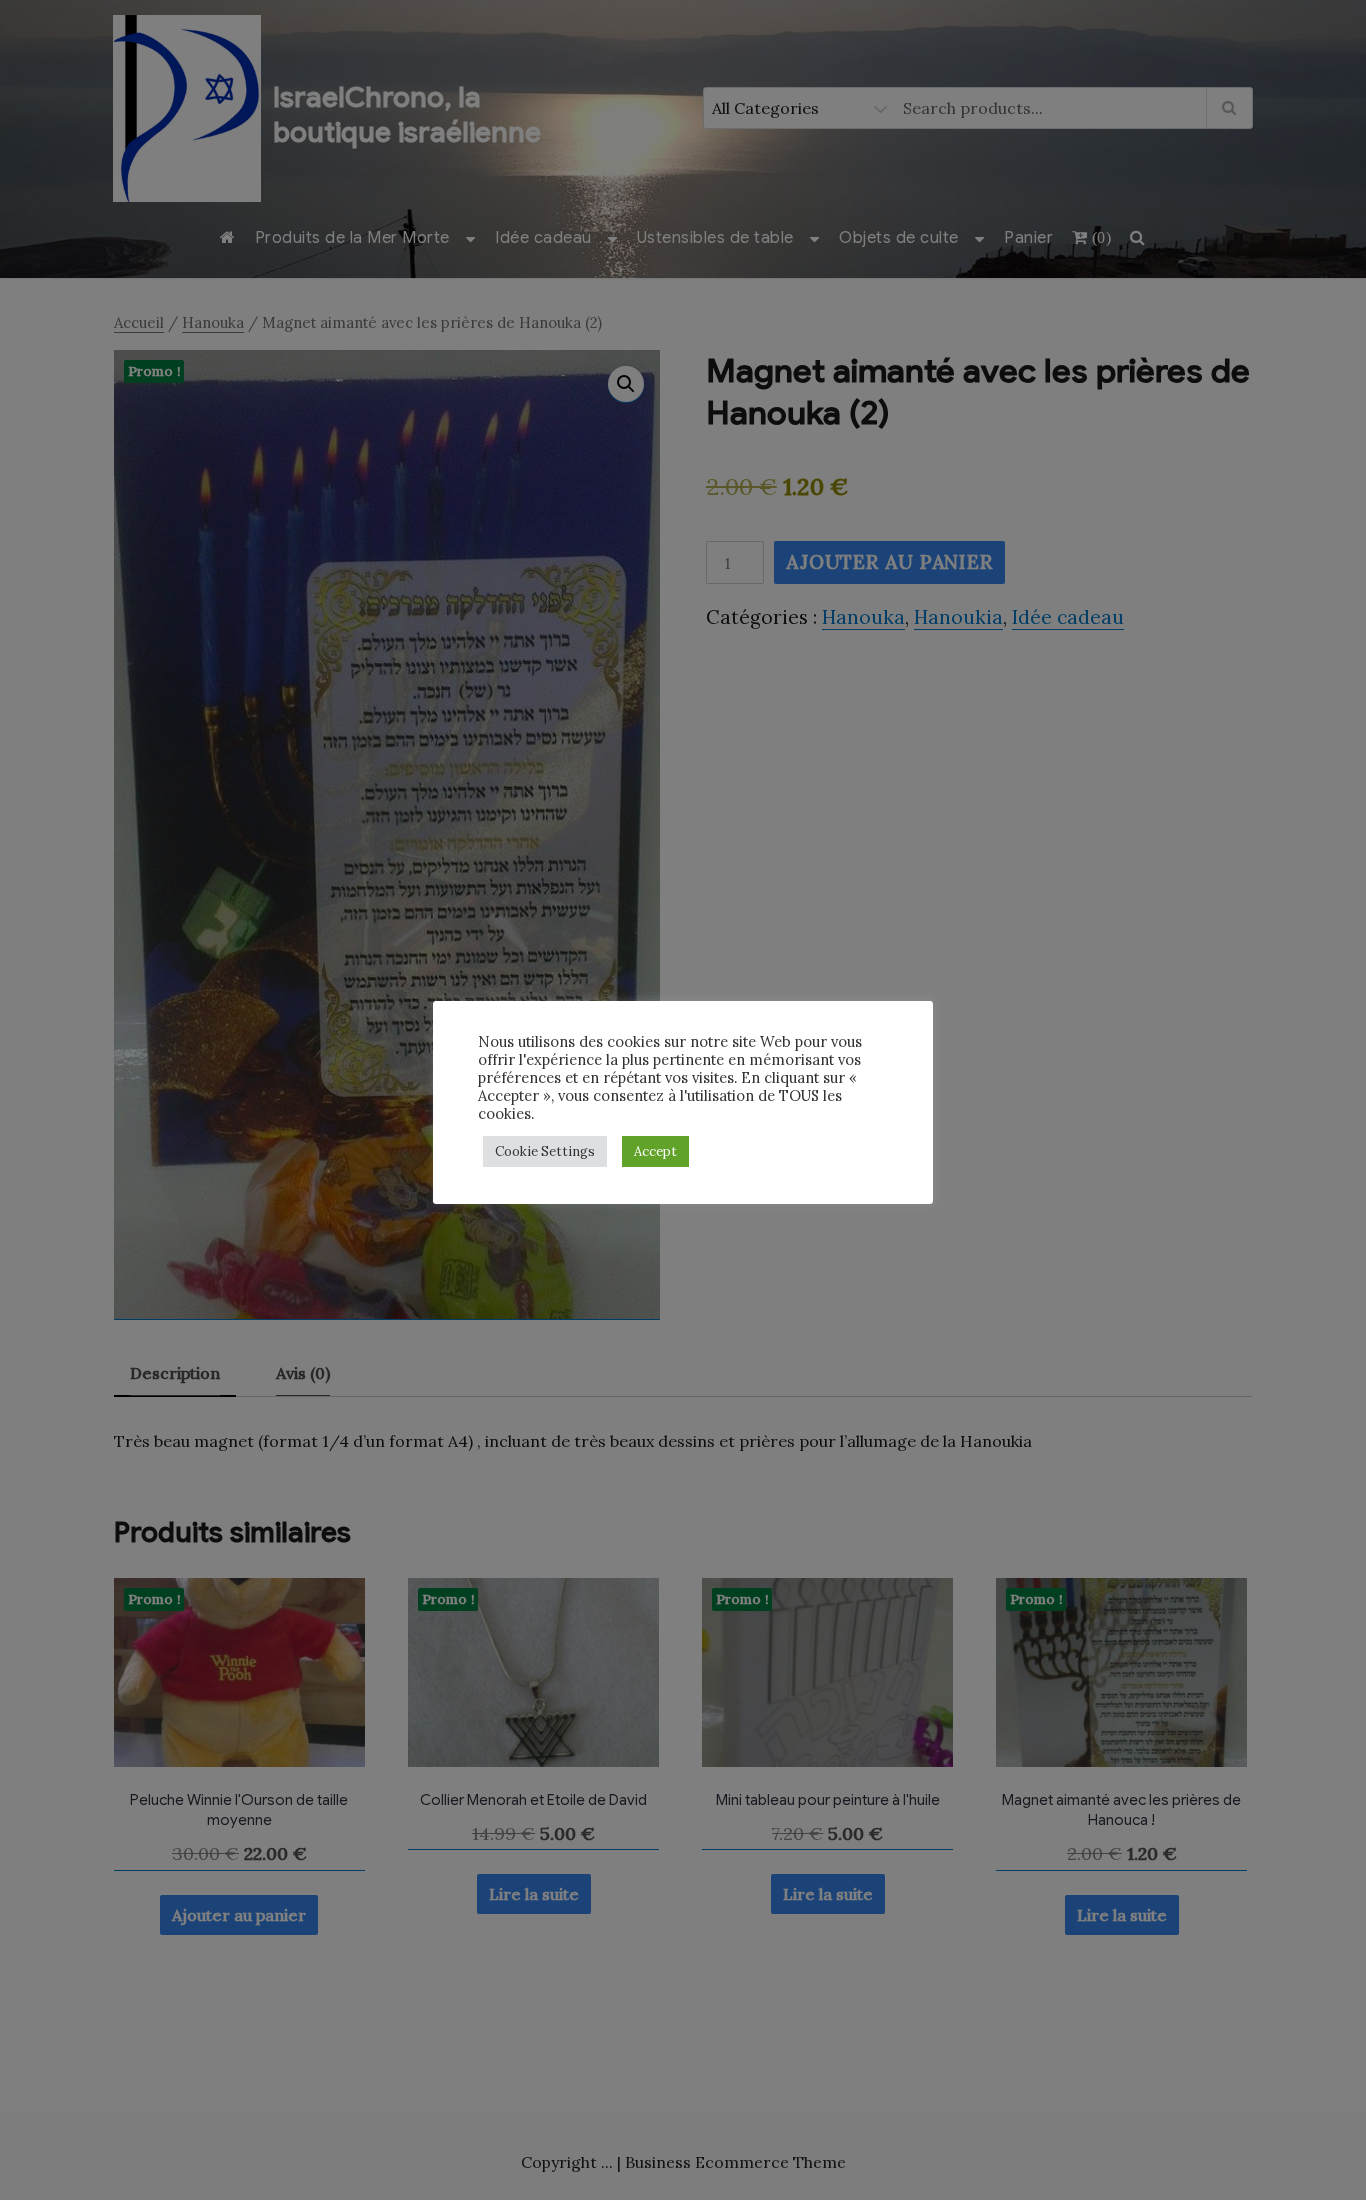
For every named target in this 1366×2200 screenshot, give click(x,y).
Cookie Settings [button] (545, 1151)
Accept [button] (655, 1151)
